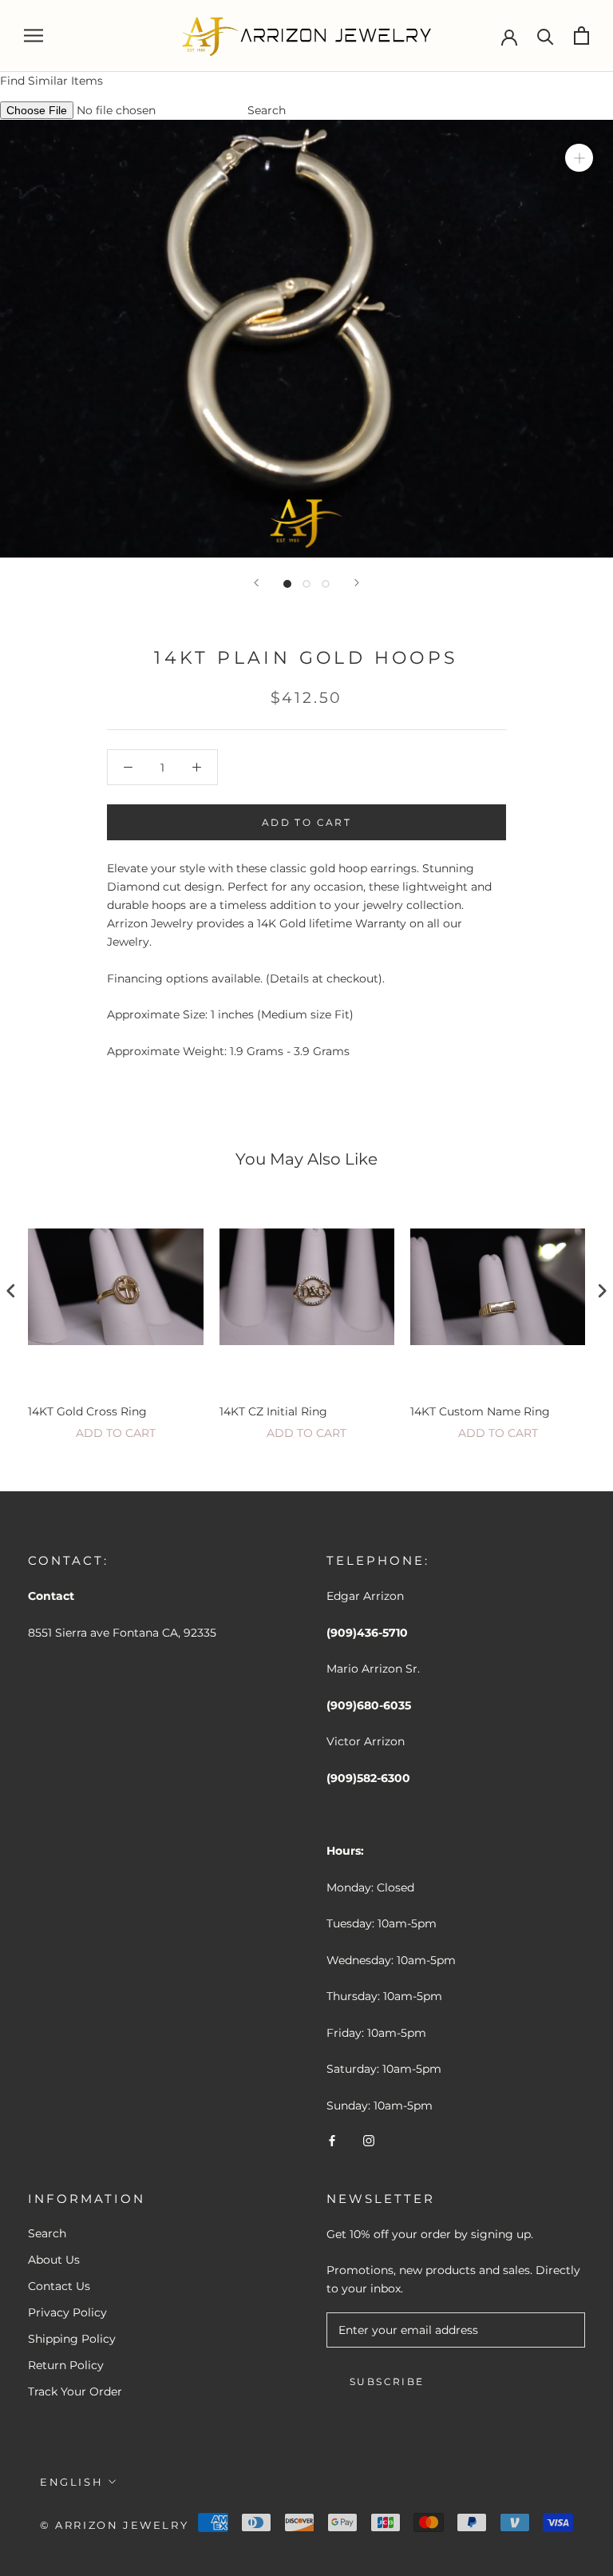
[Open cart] (581, 36)
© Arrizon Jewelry (114, 2525)
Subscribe (387, 2382)
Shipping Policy (72, 2339)
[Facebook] (332, 2140)
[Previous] (256, 583)
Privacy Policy (67, 2312)
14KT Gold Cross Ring (87, 1411)
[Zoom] (579, 158)
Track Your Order (75, 2391)
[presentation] (11, 1290)
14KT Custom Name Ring (480, 1411)
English (71, 2482)
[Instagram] (369, 2140)
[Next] (357, 583)
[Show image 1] (287, 584)
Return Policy (66, 2365)
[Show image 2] (306, 584)
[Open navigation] (34, 36)
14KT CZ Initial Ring (273, 1411)
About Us (54, 2260)
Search (267, 110)
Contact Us (59, 2286)
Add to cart (116, 1433)
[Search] (546, 36)
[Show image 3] (326, 584)
